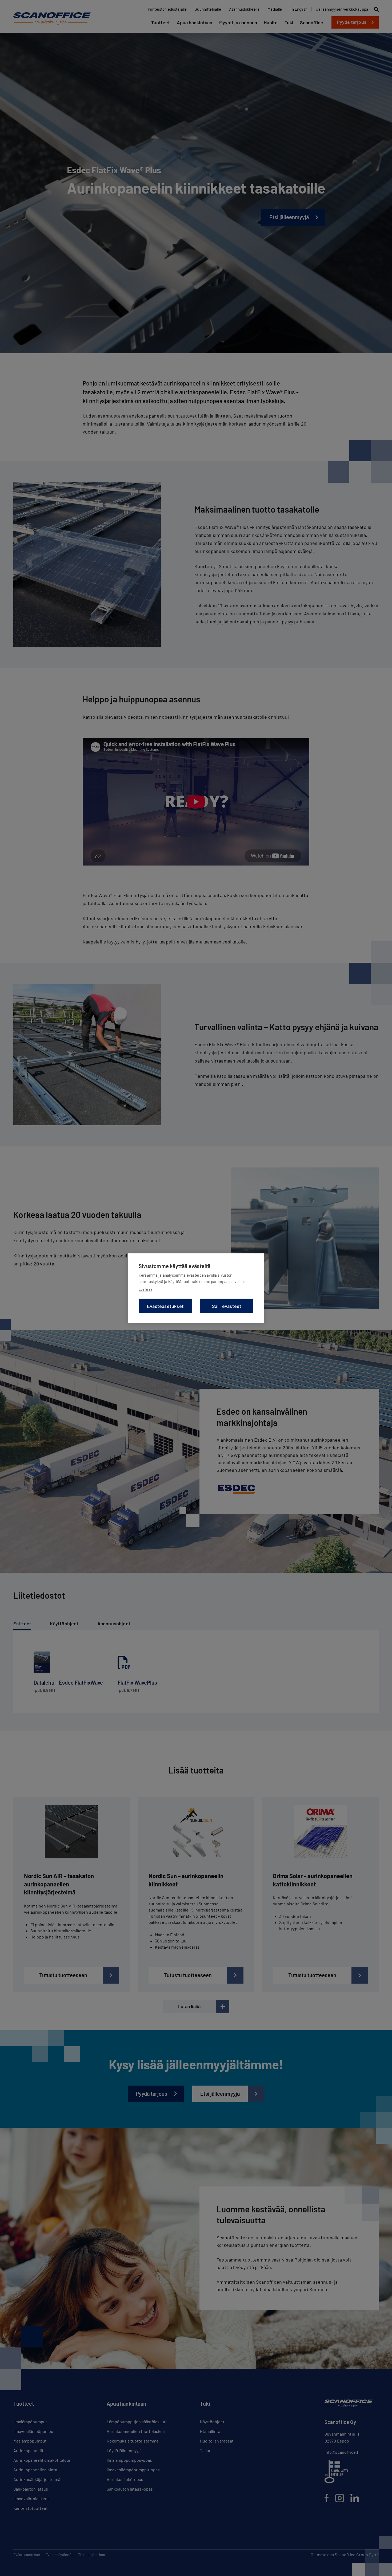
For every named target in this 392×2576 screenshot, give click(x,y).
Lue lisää (145, 1289)
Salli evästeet (227, 1306)
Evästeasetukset (165, 1306)
